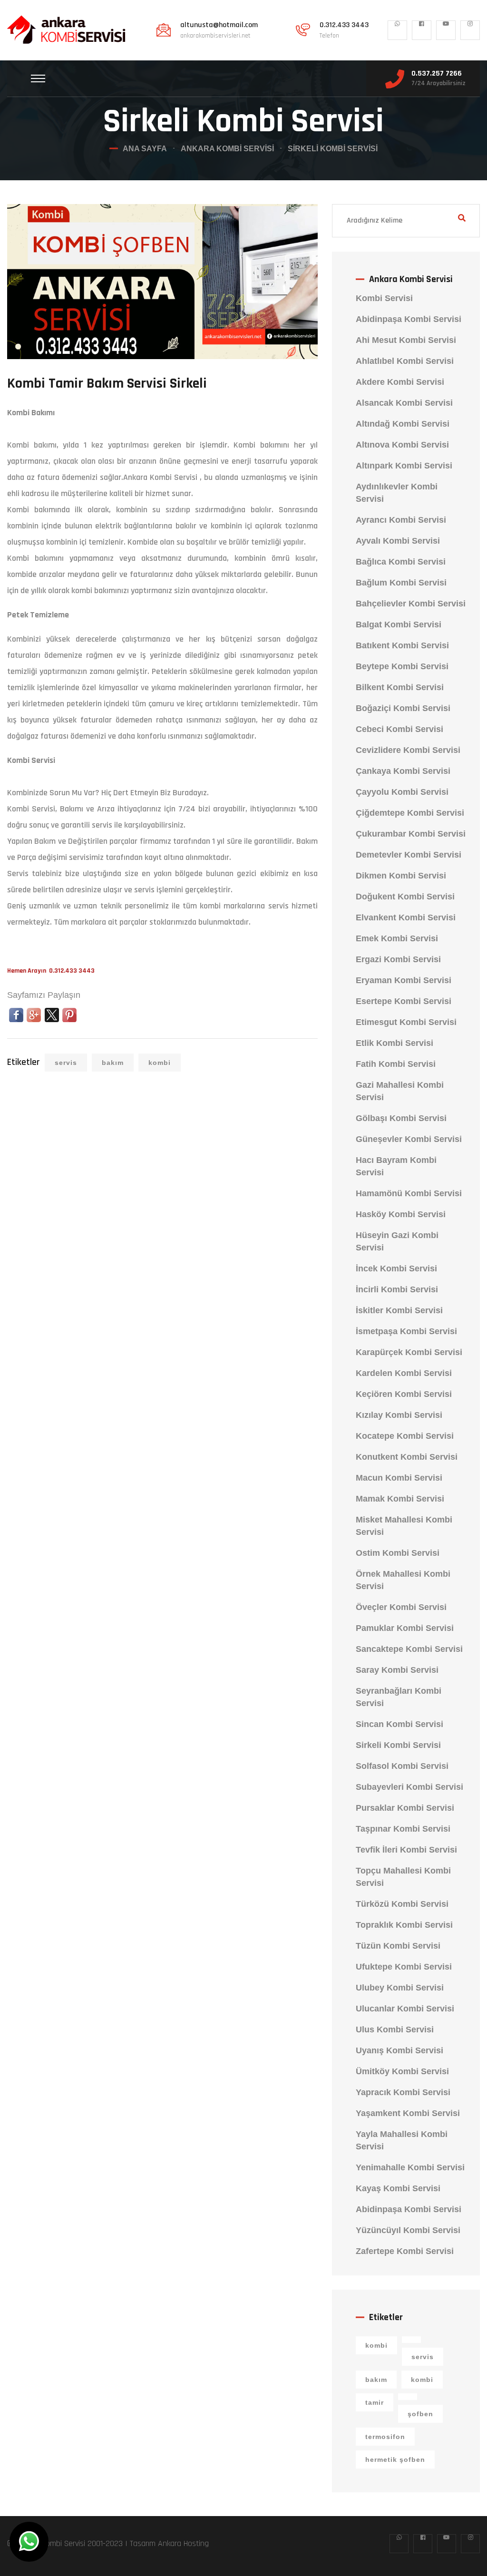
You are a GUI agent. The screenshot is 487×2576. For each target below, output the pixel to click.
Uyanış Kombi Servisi (399, 2050)
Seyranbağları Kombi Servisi (399, 1697)
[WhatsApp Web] (397, 30)
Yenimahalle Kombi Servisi (410, 2167)
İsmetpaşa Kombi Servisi (406, 1331)
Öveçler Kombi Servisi (401, 1607)
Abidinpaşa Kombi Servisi (409, 319)
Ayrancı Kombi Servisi (401, 520)
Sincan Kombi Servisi (399, 1724)
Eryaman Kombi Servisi (404, 980)
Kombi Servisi (384, 298)
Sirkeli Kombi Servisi (398, 1745)
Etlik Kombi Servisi (394, 1043)
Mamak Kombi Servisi (400, 1499)
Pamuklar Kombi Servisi (405, 1628)
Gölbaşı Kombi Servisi (401, 1118)
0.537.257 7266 (437, 74)
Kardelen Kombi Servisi (404, 1373)
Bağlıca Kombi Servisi (401, 562)
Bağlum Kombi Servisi (401, 583)
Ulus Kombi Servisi (395, 2030)
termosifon (385, 2437)
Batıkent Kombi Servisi (402, 645)
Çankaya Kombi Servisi (403, 771)
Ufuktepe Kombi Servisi (404, 1967)
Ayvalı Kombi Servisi (398, 541)
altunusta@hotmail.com (219, 25)
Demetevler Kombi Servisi (409, 855)
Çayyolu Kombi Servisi (402, 792)
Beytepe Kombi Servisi (402, 666)
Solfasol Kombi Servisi (402, 1766)
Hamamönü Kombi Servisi (409, 1193)
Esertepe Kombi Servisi (404, 1001)
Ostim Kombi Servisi (398, 1553)
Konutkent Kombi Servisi (407, 1457)
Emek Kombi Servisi (397, 938)
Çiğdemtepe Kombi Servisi (410, 813)
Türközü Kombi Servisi (402, 1904)
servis (66, 1063)
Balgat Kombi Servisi (399, 624)
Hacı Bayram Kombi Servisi (396, 1166)
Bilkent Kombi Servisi (400, 687)
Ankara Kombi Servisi (227, 149)
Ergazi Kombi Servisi (398, 959)
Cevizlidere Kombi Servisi (408, 750)
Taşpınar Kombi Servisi (403, 1829)
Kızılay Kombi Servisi (399, 1415)
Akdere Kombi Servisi (400, 382)
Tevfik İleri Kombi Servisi (406, 1850)
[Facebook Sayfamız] (422, 30)
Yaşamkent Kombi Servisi (408, 2113)
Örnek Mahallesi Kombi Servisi (403, 1580)
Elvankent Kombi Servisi (406, 917)
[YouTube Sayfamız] (446, 30)
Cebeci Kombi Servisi (399, 729)
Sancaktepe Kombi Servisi (409, 1649)
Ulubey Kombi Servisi (400, 1988)
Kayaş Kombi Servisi (398, 2188)
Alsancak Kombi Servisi (404, 403)
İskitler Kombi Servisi (399, 1310)
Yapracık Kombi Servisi (403, 2092)
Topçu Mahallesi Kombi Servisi (403, 1877)
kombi (160, 1063)
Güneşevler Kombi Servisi (409, 1139)
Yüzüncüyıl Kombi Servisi (408, 2230)
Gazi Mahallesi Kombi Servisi (400, 1091)
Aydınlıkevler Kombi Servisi (397, 493)
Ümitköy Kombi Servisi (402, 2071)
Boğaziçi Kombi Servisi (403, 708)
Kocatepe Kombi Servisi (405, 1436)
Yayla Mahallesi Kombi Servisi (402, 2140)
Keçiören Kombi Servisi (404, 1394)
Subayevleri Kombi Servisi (409, 1787)
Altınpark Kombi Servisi (404, 466)
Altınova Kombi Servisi (402, 445)
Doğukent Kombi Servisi (405, 897)
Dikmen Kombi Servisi (401, 876)
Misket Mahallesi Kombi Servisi (404, 1526)
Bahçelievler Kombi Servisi (411, 604)
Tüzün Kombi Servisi (398, 1946)
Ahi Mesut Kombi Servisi (406, 340)
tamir (375, 2402)
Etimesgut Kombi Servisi (406, 1022)
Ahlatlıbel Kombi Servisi (405, 361)
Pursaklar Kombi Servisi (405, 1808)
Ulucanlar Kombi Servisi (405, 2009)
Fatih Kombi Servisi (396, 1064)
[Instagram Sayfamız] (470, 30)
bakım (113, 1063)
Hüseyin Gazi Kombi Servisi (397, 1241)
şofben (420, 2414)
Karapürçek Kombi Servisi (409, 1352)
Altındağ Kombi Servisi (403, 424)
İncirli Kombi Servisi (397, 1289)
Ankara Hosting (183, 2543)
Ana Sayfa (145, 149)
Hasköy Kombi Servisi (401, 1214)
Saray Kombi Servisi (397, 1670)
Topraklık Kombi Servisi (404, 1925)
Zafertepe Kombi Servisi (405, 2251)
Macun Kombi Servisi (399, 1478)
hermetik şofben (395, 2459)
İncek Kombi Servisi (396, 1268)
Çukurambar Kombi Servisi (411, 834)
